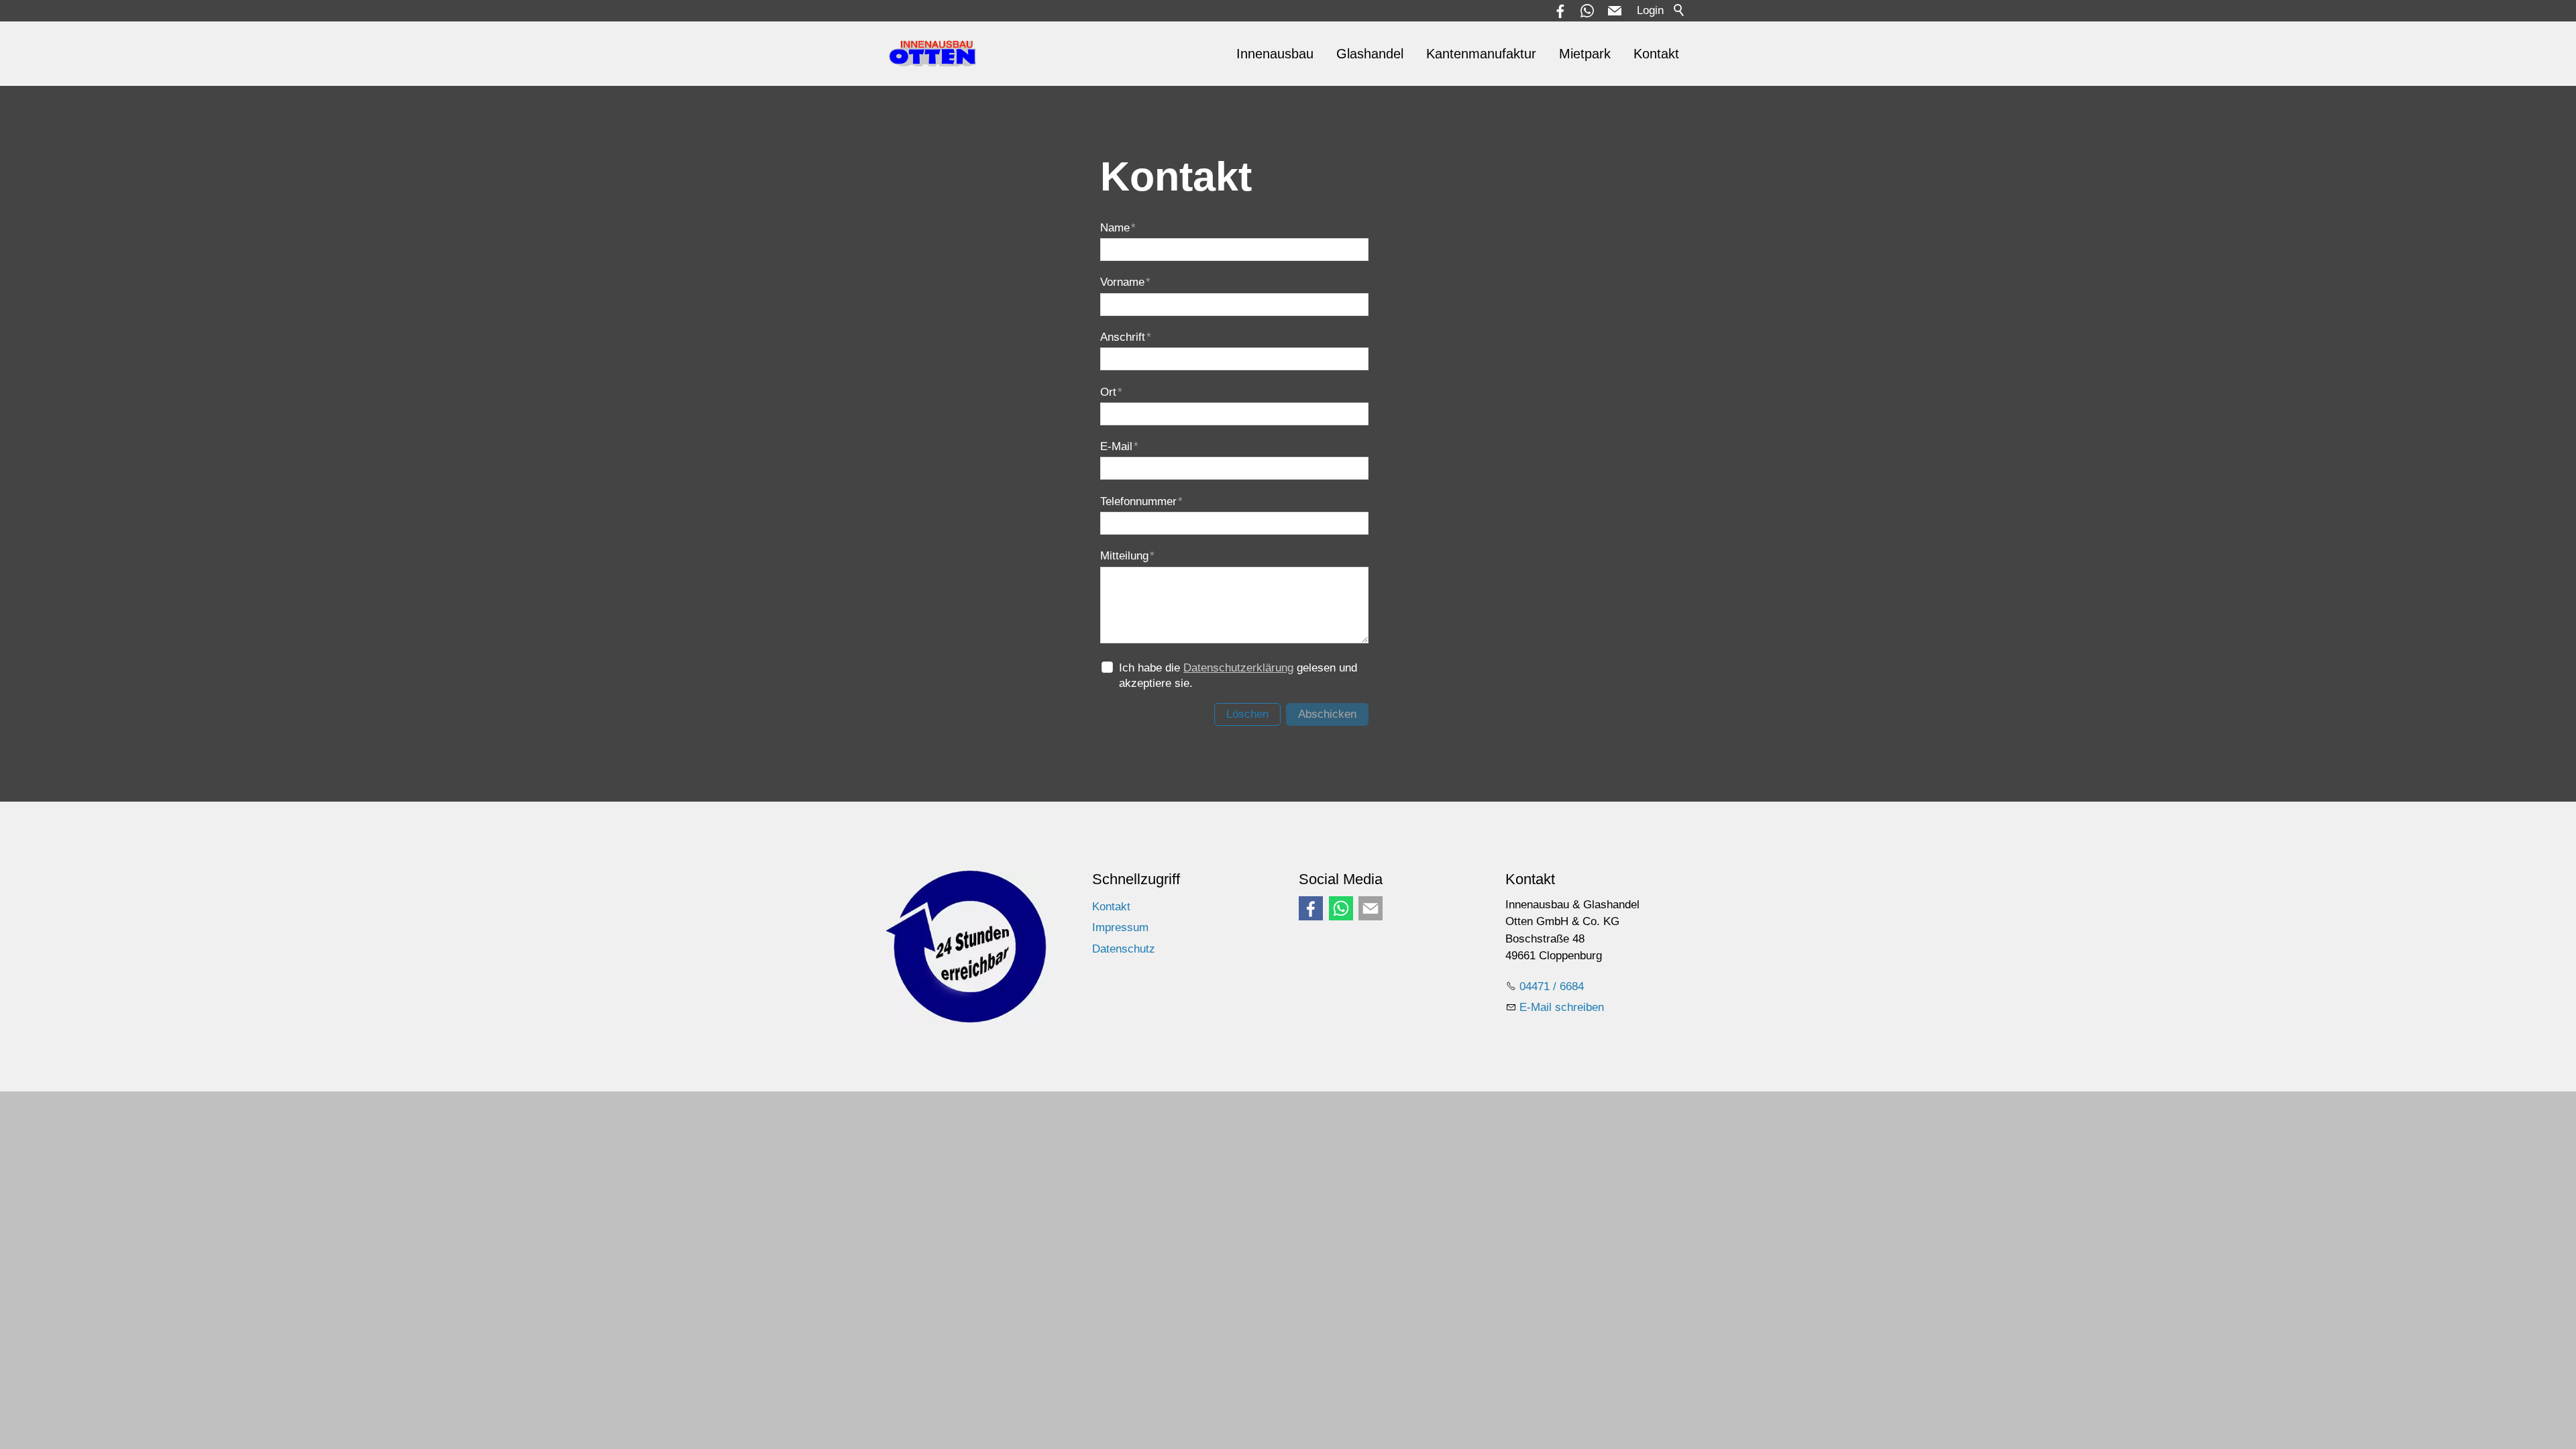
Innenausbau (1275, 54)
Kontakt (1656, 54)
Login (1650, 10)
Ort (1111, 392)
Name (1118, 228)
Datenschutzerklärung (1238, 668)
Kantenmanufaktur (1481, 54)
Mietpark (1585, 54)
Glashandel (1370, 54)
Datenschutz (1124, 949)
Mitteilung (1127, 556)
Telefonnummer (1141, 501)
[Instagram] (1341, 908)
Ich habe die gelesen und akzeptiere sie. (1238, 676)
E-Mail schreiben (1562, 1007)
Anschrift (1126, 337)
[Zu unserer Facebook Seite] (1311, 908)
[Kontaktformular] (1371, 908)
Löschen (1247, 714)
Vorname (1125, 282)
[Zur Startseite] (933, 54)
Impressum (1120, 927)
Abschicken (1327, 714)
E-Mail (1119, 446)
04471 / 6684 (1552, 986)
